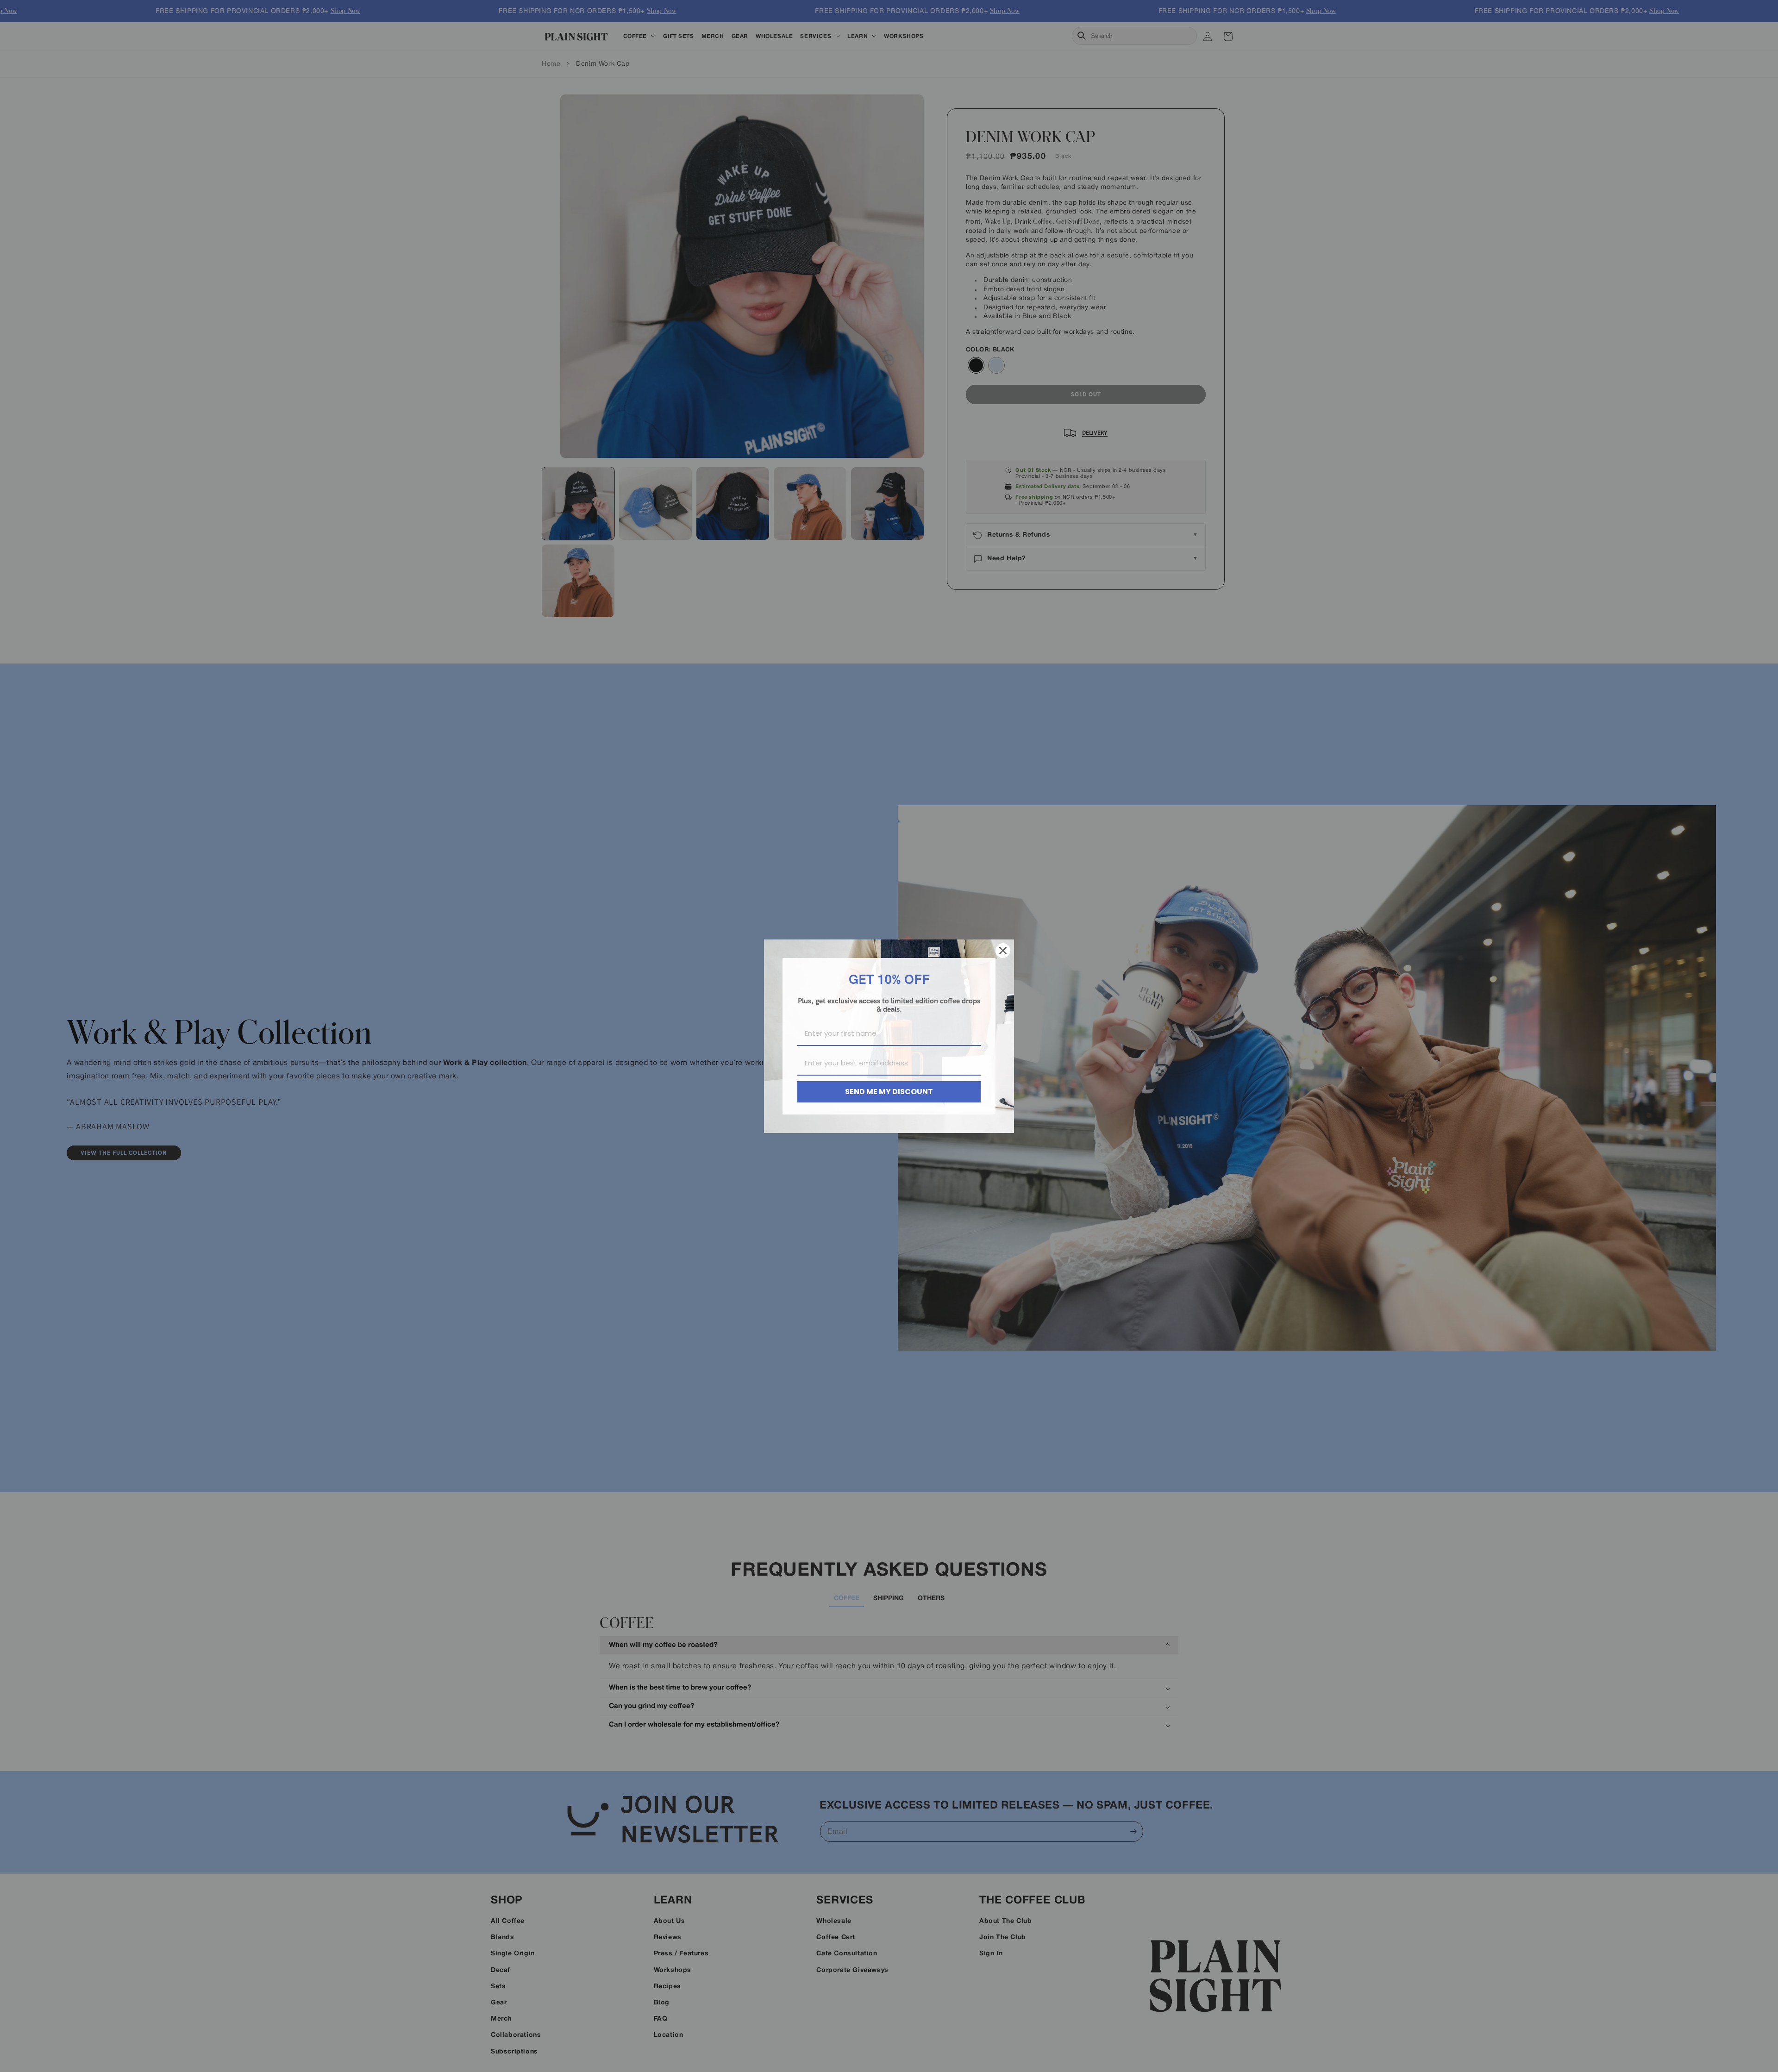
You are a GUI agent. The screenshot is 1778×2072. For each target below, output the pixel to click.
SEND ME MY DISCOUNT (889, 1092)
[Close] (1003, 951)
